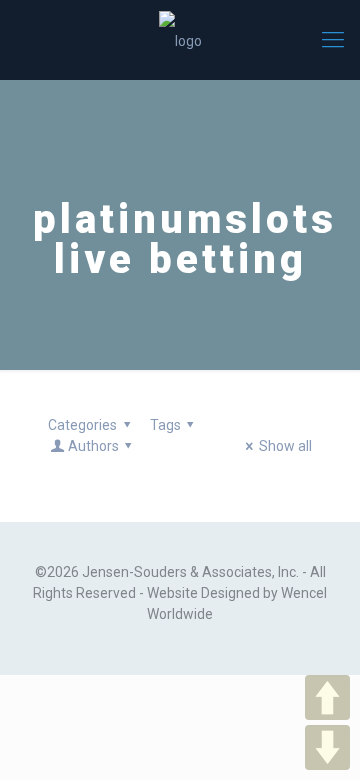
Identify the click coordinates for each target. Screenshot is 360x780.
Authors (93, 446)
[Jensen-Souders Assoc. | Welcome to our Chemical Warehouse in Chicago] (180, 40)
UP (327, 697)
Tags (165, 425)
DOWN (327, 747)
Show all (285, 446)
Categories (82, 425)
